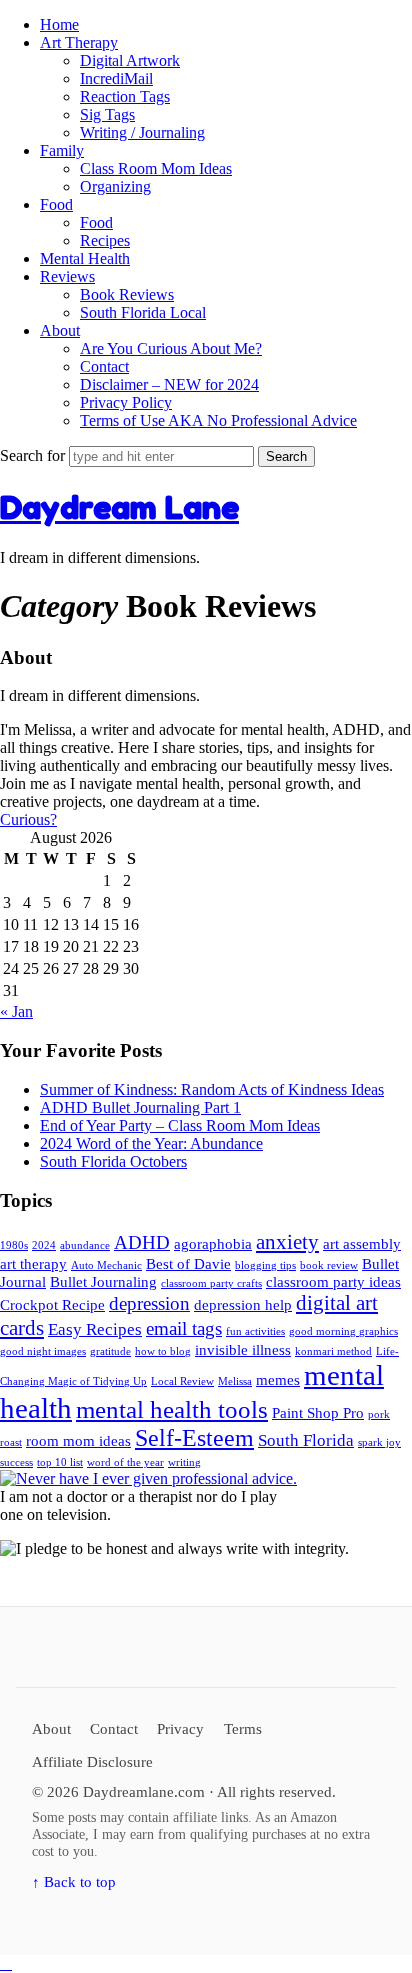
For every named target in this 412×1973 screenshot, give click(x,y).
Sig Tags (107, 114)
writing (184, 1462)
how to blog (163, 1351)
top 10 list (60, 1462)
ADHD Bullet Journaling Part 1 (140, 1107)
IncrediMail (116, 78)
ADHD (142, 1242)
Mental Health (85, 258)
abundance (85, 1245)
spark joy (379, 1442)
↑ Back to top (74, 1881)
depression (149, 1303)
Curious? (28, 819)
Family (62, 150)
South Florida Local (143, 312)
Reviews (67, 276)
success (16, 1462)
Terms (243, 1728)
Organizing (115, 186)
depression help (243, 1305)
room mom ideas (78, 1441)
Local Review (182, 1381)
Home (59, 24)
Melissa (235, 1381)
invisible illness (243, 1350)
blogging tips (265, 1265)
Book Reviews (127, 294)
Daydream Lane (119, 507)
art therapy (33, 1264)
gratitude (110, 1351)
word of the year (125, 1462)
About (60, 330)
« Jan (16, 1011)
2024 (44, 1245)
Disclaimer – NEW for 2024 (169, 384)
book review (329, 1265)
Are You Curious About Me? (171, 348)
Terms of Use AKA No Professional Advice (218, 420)
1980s (14, 1245)
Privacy (180, 1728)
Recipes (105, 240)
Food (56, 204)
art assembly (362, 1244)
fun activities (255, 1331)
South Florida (306, 1440)
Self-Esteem (194, 1438)
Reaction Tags (125, 96)
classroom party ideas (333, 1282)
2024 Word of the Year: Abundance (151, 1143)
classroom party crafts (211, 1283)
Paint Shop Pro (318, 1413)
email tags (184, 1328)
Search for (34, 455)
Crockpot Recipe (52, 1305)
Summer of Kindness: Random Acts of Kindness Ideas (212, 1089)
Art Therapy (79, 42)
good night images (43, 1351)
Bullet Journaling (103, 1282)
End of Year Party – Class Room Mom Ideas (180, 1125)
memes (278, 1380)
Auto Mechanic (106, 1265)
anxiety (287, 1242)
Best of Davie (188, 1264)
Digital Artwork (130, 60)
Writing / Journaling (142, 132)
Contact (104, 366)
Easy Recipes (95, 1329)
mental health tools (172, 1409)
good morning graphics (343, 1331)
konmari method (333, 1351)
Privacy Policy (126, 402)
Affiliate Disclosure (92, 1761)
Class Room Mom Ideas (156, 168)
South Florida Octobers (113, 1161)
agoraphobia (213, 1244)
